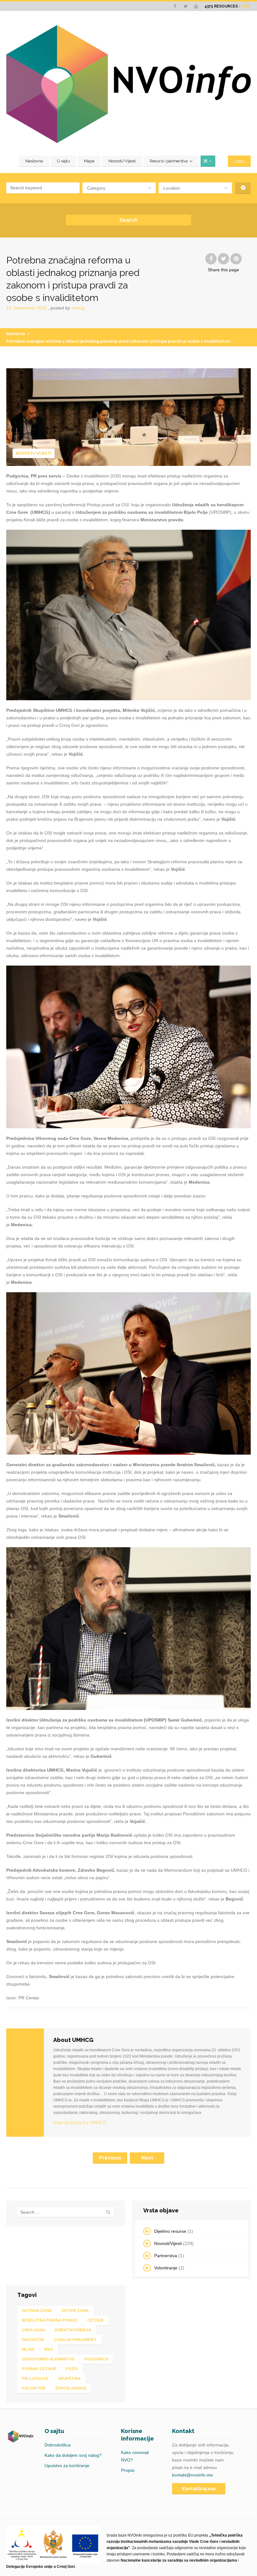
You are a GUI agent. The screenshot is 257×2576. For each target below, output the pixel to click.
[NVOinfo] (128, 84)
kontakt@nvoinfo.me (192, 2475)
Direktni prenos (73, 2330)
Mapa (89, 161)
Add (246, 6)
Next (147, 2158)
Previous (110, 2158)
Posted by (68, 308)
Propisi (128, 2470)
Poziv (72, 2369)
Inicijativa (33, 2340)
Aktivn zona (75, 2311)
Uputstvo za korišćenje (67, 2466)
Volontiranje (166, 2268)
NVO (49, 2349)
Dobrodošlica (58, 2445)
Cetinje (95, 2320)
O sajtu (63, 161)
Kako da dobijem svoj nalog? (73, 2455)
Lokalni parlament (75, 2340)
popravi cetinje (39, 2369)
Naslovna (34, 161)
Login (239, 161)
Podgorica (96, 2359)
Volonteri (34, 2388)
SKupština (69, 2379)
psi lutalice (35, 2379)
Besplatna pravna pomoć (50, 2320)
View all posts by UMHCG (80, 2123)
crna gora (34, 2330)
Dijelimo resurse (170, 2231)
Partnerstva (166, 2256)
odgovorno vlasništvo (48, 2359)
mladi (28, 2349)
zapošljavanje (71, 2388)
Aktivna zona (37, 2311)
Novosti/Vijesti (122, 161)
